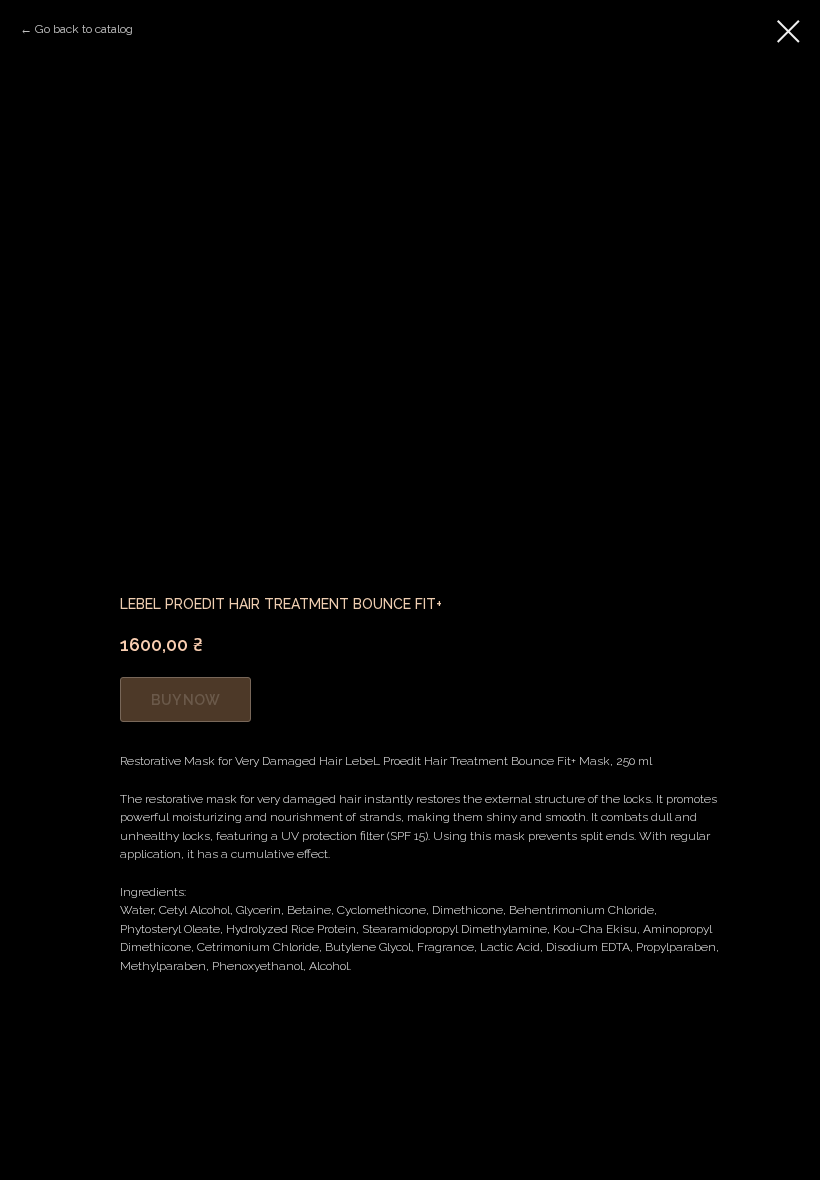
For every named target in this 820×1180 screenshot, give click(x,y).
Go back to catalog (84, 29)
